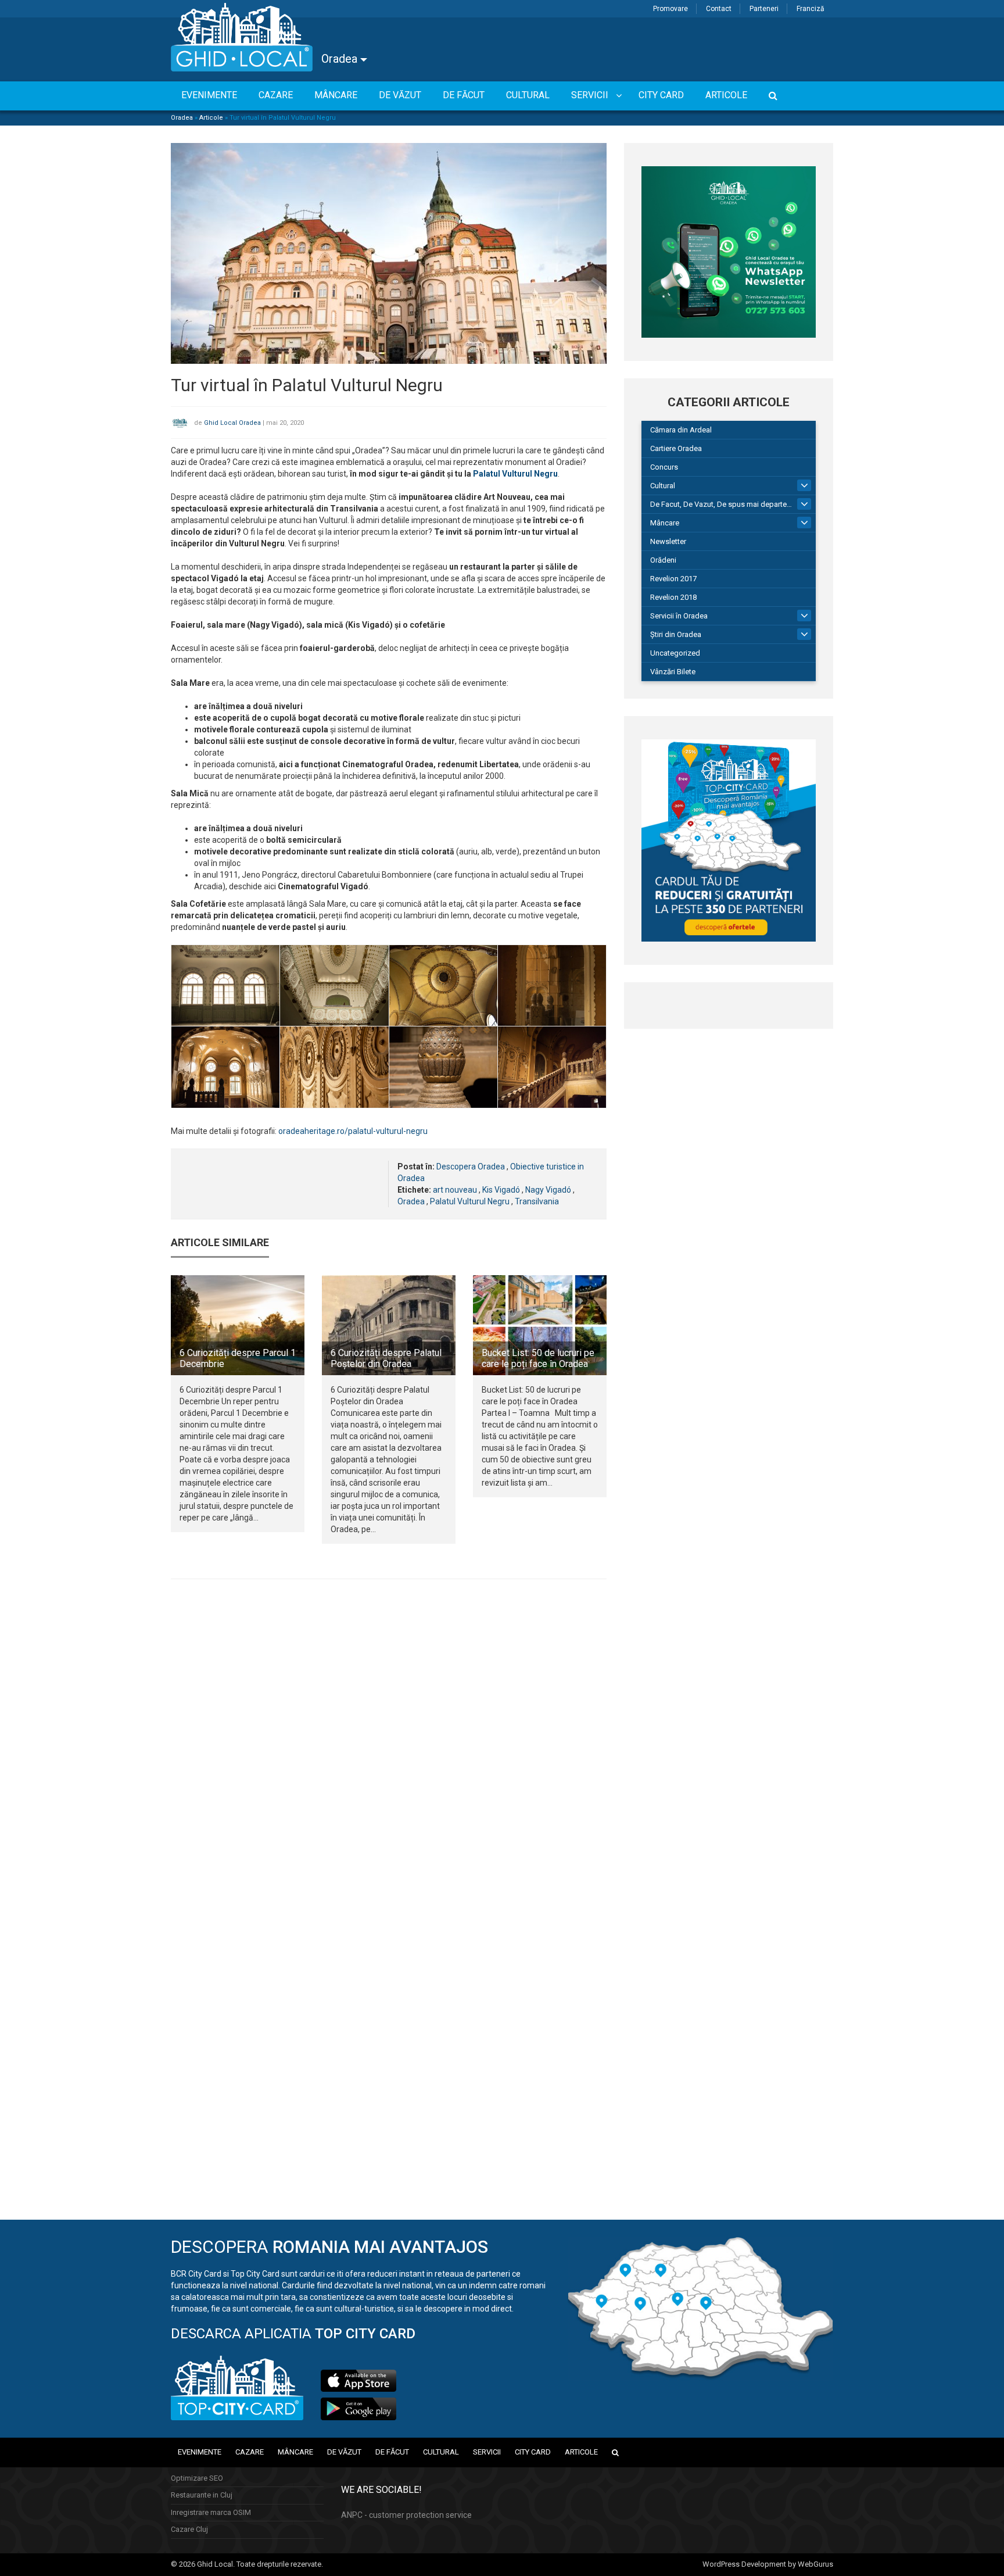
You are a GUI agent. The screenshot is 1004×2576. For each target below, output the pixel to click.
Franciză (811, 9)
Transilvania (537, 1201)
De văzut (344, 2452)
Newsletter (668, 541)
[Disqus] (389, 1748)
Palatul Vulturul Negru (515, 474)
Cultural (663, 486)
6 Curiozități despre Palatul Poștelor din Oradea (386, 1358)
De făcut (392, 2452)
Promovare (670, 9)
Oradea (341, 59)
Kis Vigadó (501, 1190)
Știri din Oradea (676, 634)
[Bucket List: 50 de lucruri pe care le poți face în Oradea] (540, 1325)
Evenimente (200, 2452)
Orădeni (663, 560)
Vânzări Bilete (673, 672)
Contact (719, 9)
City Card (533, 2452)
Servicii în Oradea (679, 616)
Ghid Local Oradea (232, 423)
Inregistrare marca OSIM (211, 2512)
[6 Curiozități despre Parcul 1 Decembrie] (238, 1325)
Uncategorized (675, 653)
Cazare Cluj (189, 2529)
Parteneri (764, 9)
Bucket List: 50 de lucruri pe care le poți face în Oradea (538, 1358)
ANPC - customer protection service (406, 2515)
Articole (211, 118)
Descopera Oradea (471, 1167)
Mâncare (665, 523)
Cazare (250, 2452)
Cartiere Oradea (676, 448)
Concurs (664, 467)
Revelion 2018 (673, 597)
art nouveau (455, 1190)
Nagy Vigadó (548, 1190)
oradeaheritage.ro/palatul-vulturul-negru (353, 1131)
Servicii (487, 2452)
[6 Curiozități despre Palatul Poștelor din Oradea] (389, 1325)
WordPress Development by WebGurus (768, 2564)
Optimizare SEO (197, 2478)
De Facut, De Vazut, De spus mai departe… (721, 504)
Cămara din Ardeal (681, 430)
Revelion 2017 (673, 579)
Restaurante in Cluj (202, 2495)
